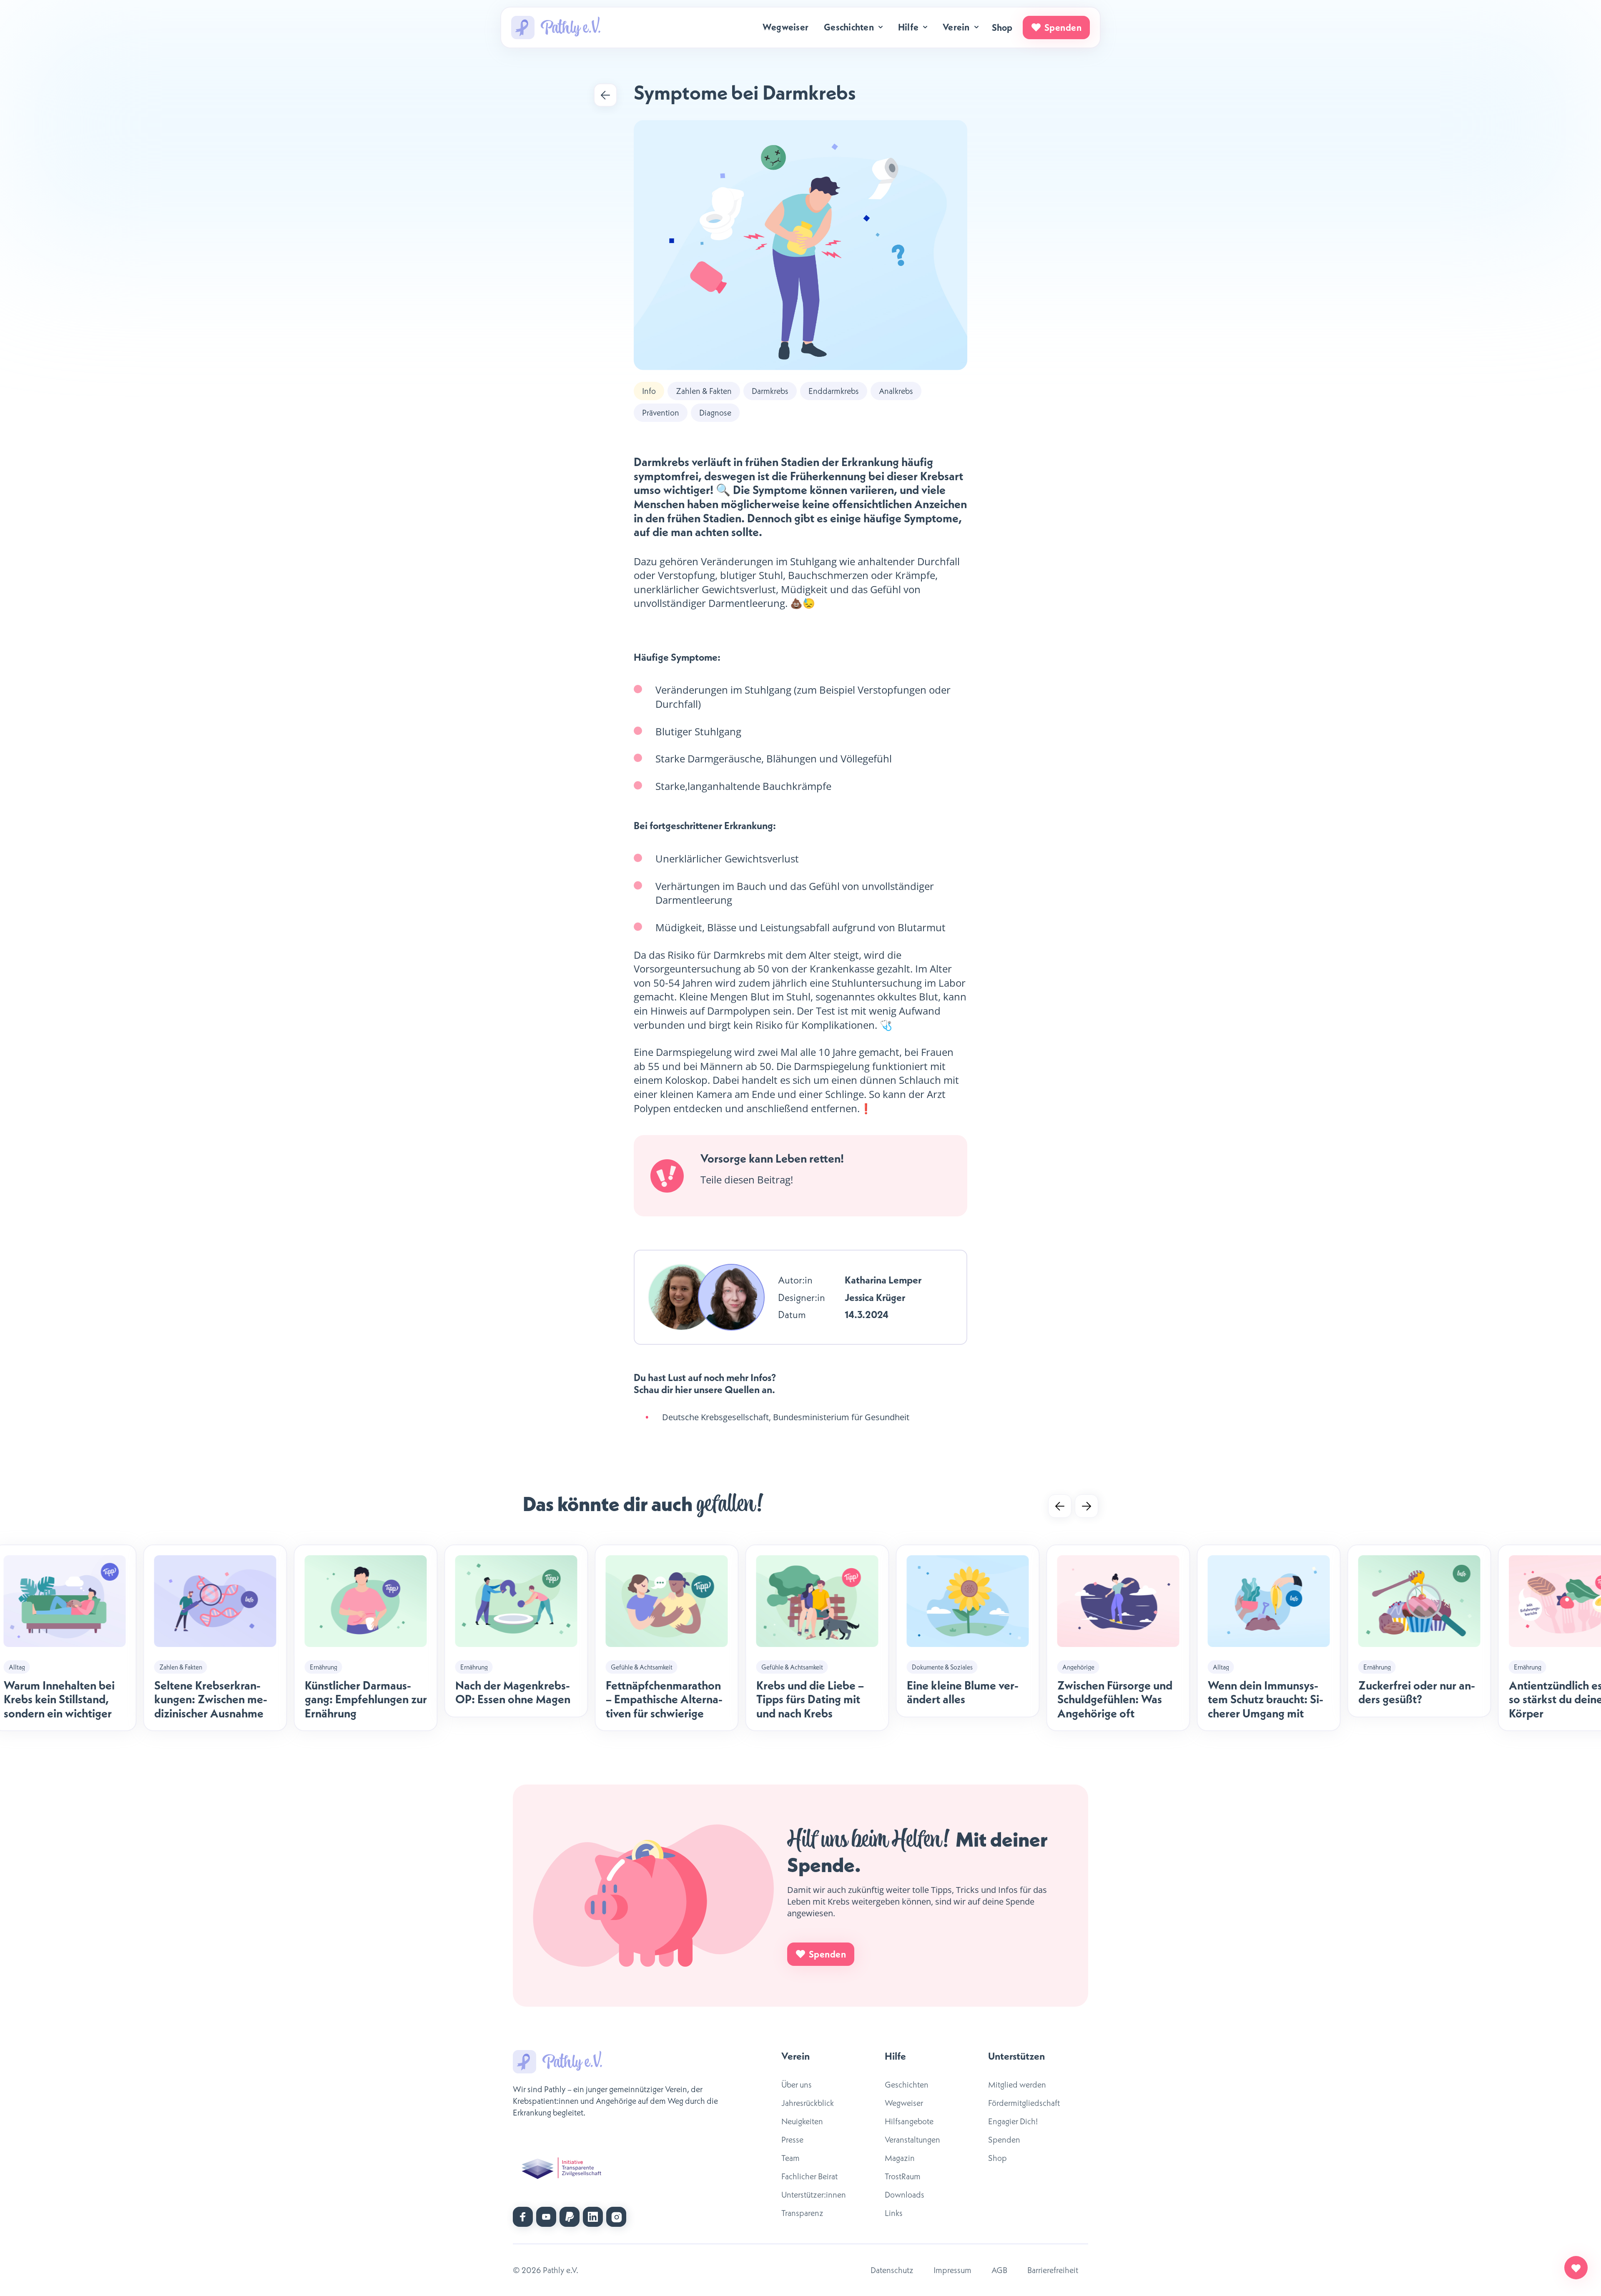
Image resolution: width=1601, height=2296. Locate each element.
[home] (556, 28)
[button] (854, 27)
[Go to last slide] (1060, 1506)
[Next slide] (1087, 1506)
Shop (1002, 28)
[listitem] (667, 1638)
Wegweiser (785, 27)
